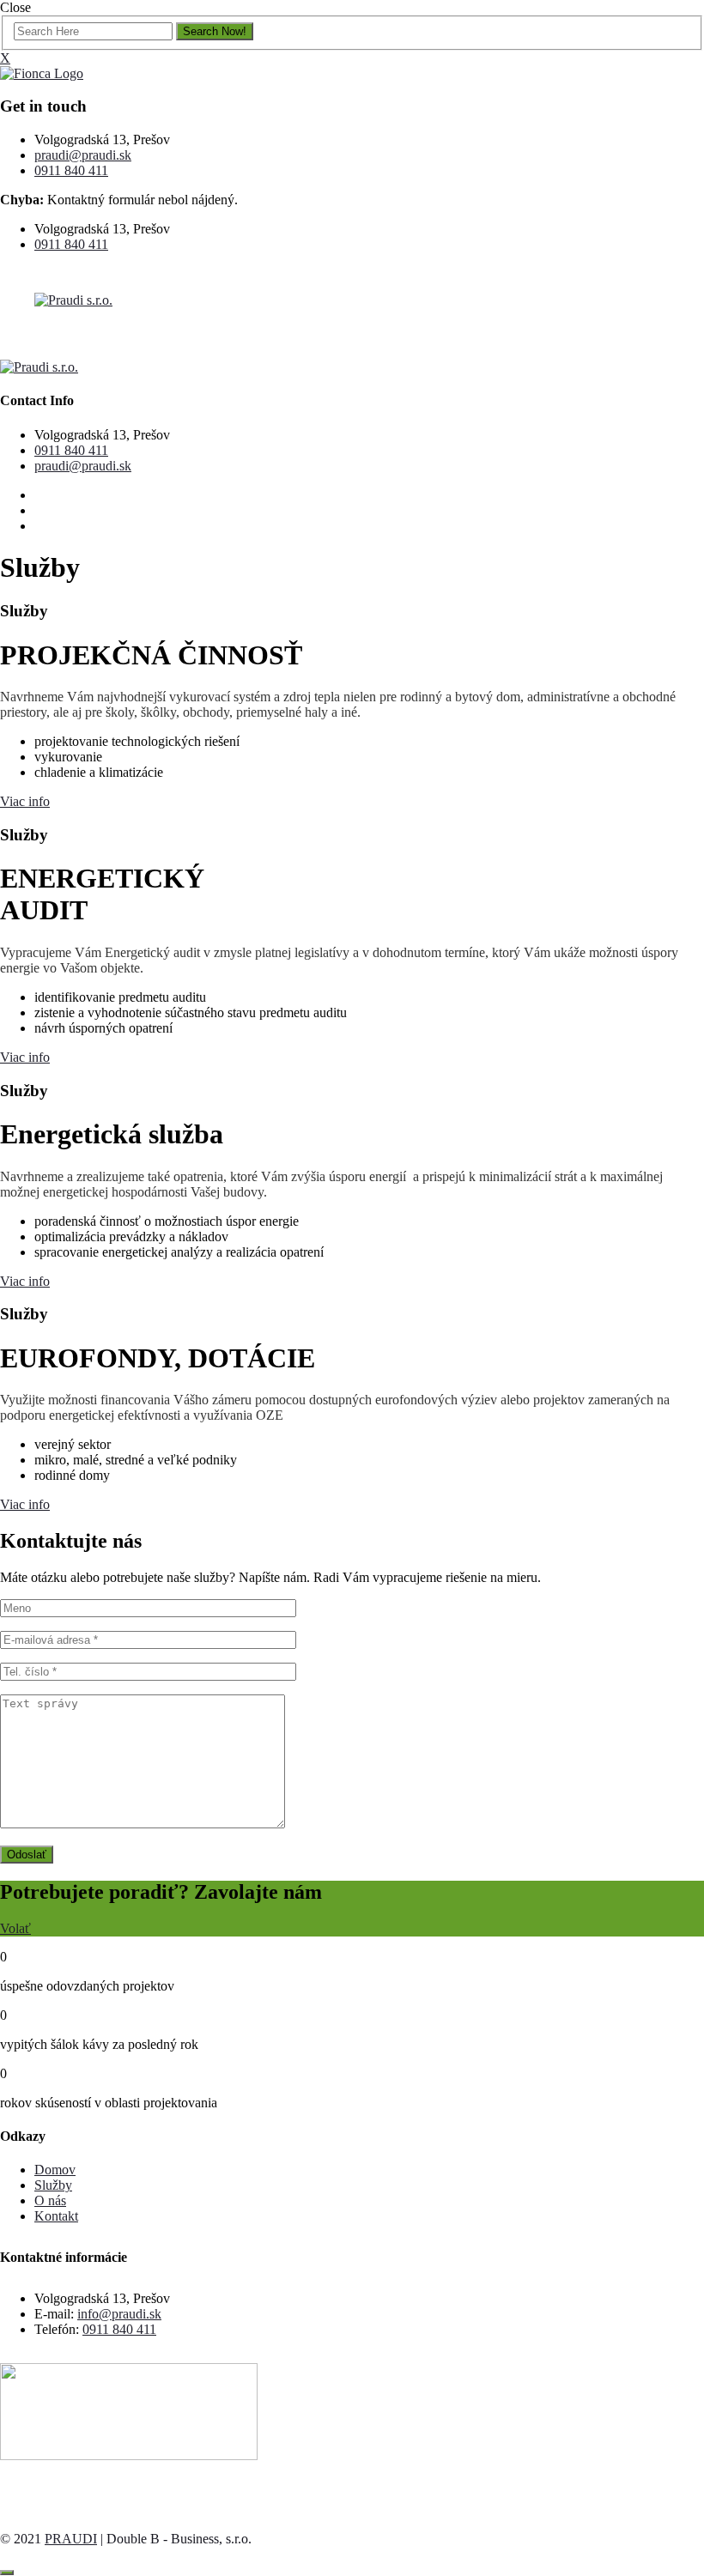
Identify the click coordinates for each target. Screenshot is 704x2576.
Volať (15, 1928)
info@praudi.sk (119, 2314)
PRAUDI (71, 2539)
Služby (53, 2185)
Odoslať (27, 1855)
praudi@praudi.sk (83, 155)
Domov (55, 2170)
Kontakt (56, 2216)
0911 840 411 (71, 170)
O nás (50, 2200)
